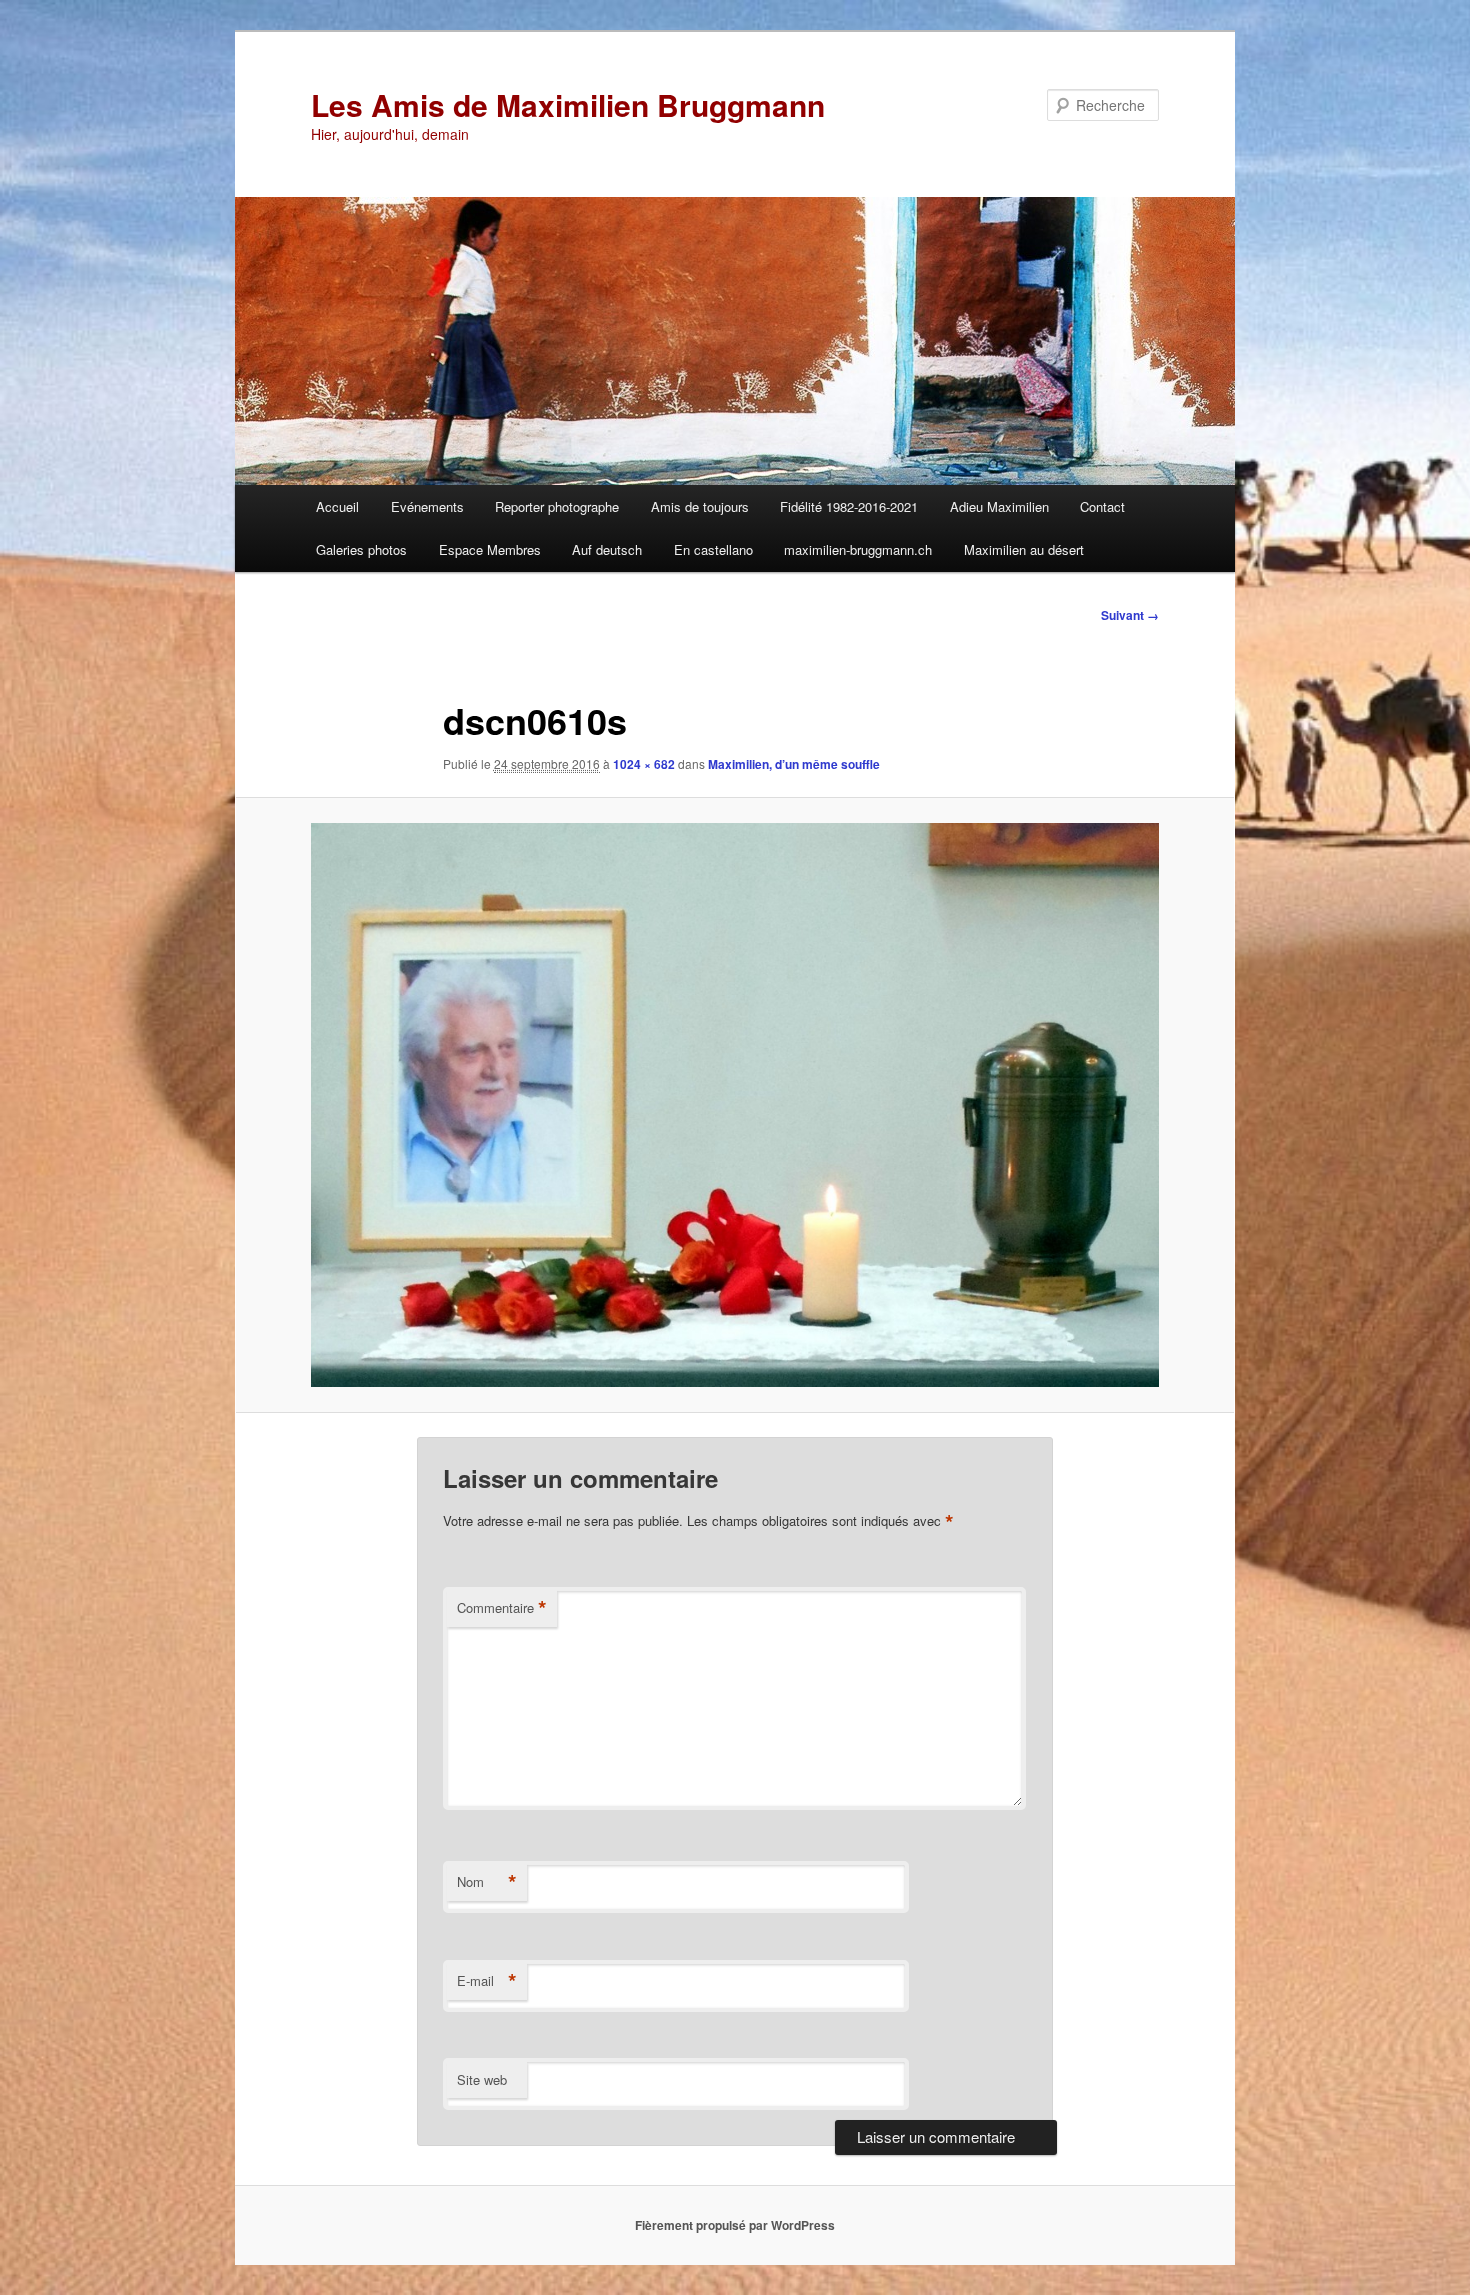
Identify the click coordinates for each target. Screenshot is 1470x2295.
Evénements (427, 506)
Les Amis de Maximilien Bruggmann (568, 104)
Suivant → (1130, 615)
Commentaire (502, 1608)
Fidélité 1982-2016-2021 (849, 506)
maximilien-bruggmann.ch (858, 549)
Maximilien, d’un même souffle (794, 764)
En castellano (713, 549)
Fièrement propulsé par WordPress (735, 2225)
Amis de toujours (700, 506)
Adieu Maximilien (999, 506)
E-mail (487, 1981)
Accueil (337, 506)
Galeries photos (361, 549)
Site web (482, 2079)
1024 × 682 (644, 764)
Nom (487, 1882)
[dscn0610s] (735, 1105)
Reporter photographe (557, 506)
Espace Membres (490, 549)
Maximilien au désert (1024, 549)
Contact (1102, 506)
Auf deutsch (607, 549)
